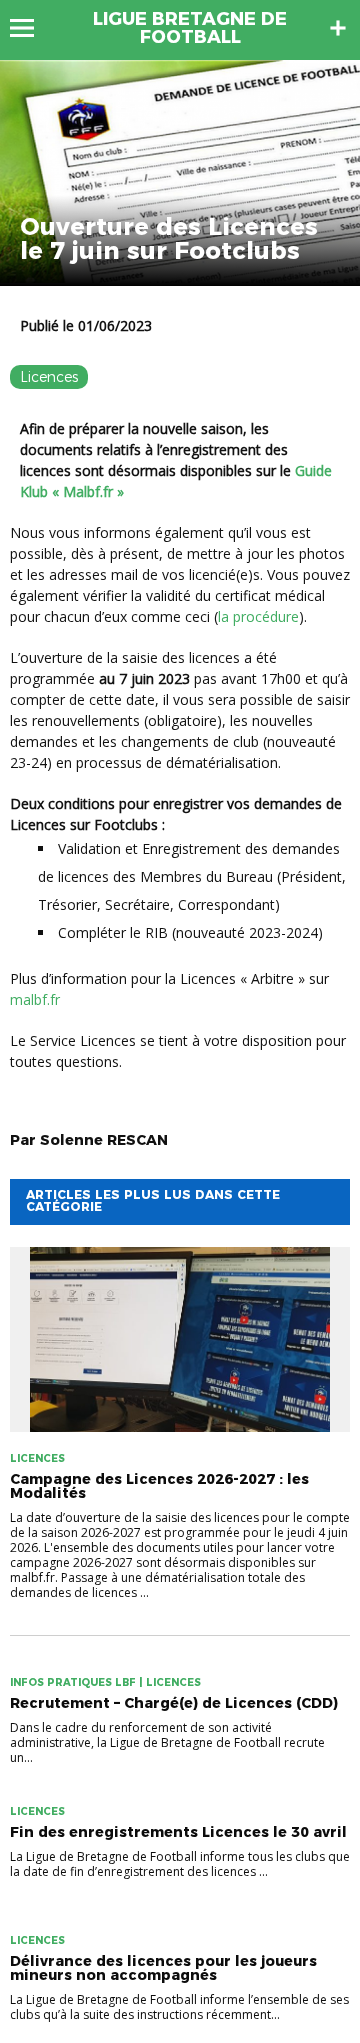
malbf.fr (35, 999)
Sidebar (338, 28)
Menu (31, 28)
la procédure (258, 616)
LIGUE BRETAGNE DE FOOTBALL (190, 28)
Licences (49, 377)
